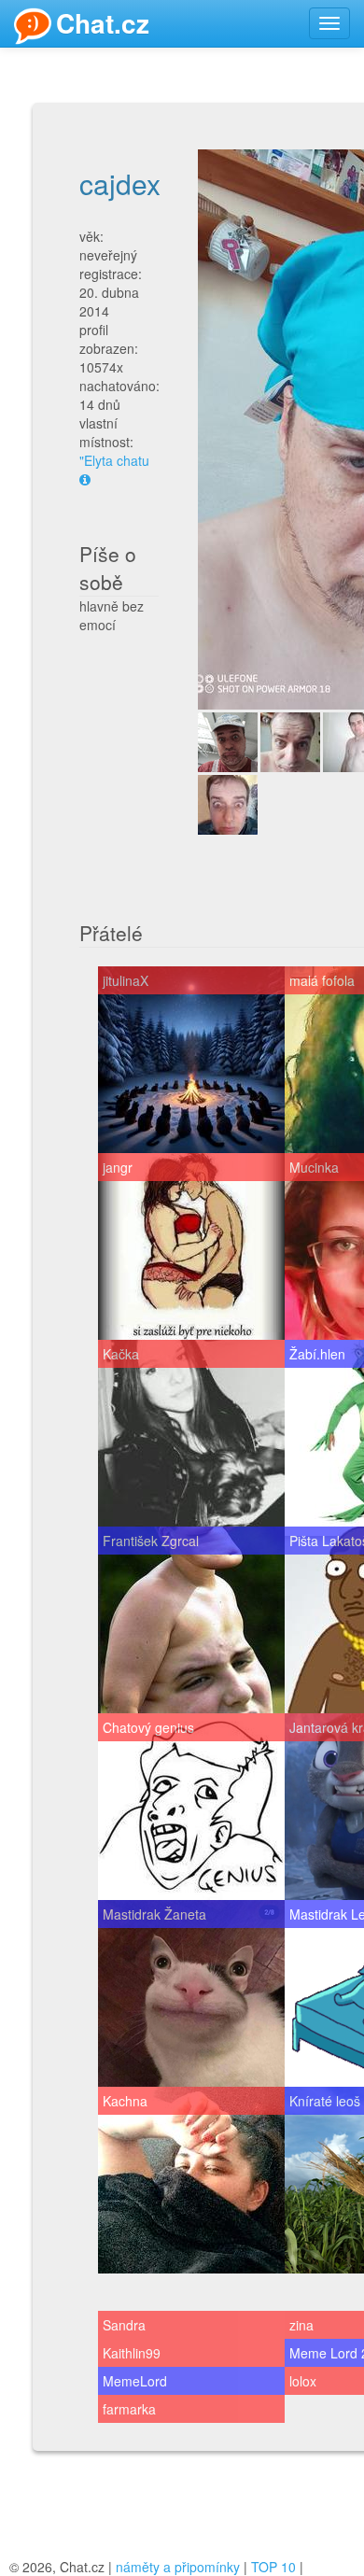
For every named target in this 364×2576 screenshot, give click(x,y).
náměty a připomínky (178, 2567)
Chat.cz (103, 23)
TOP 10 (273, 2567)
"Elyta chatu (114, 460)
